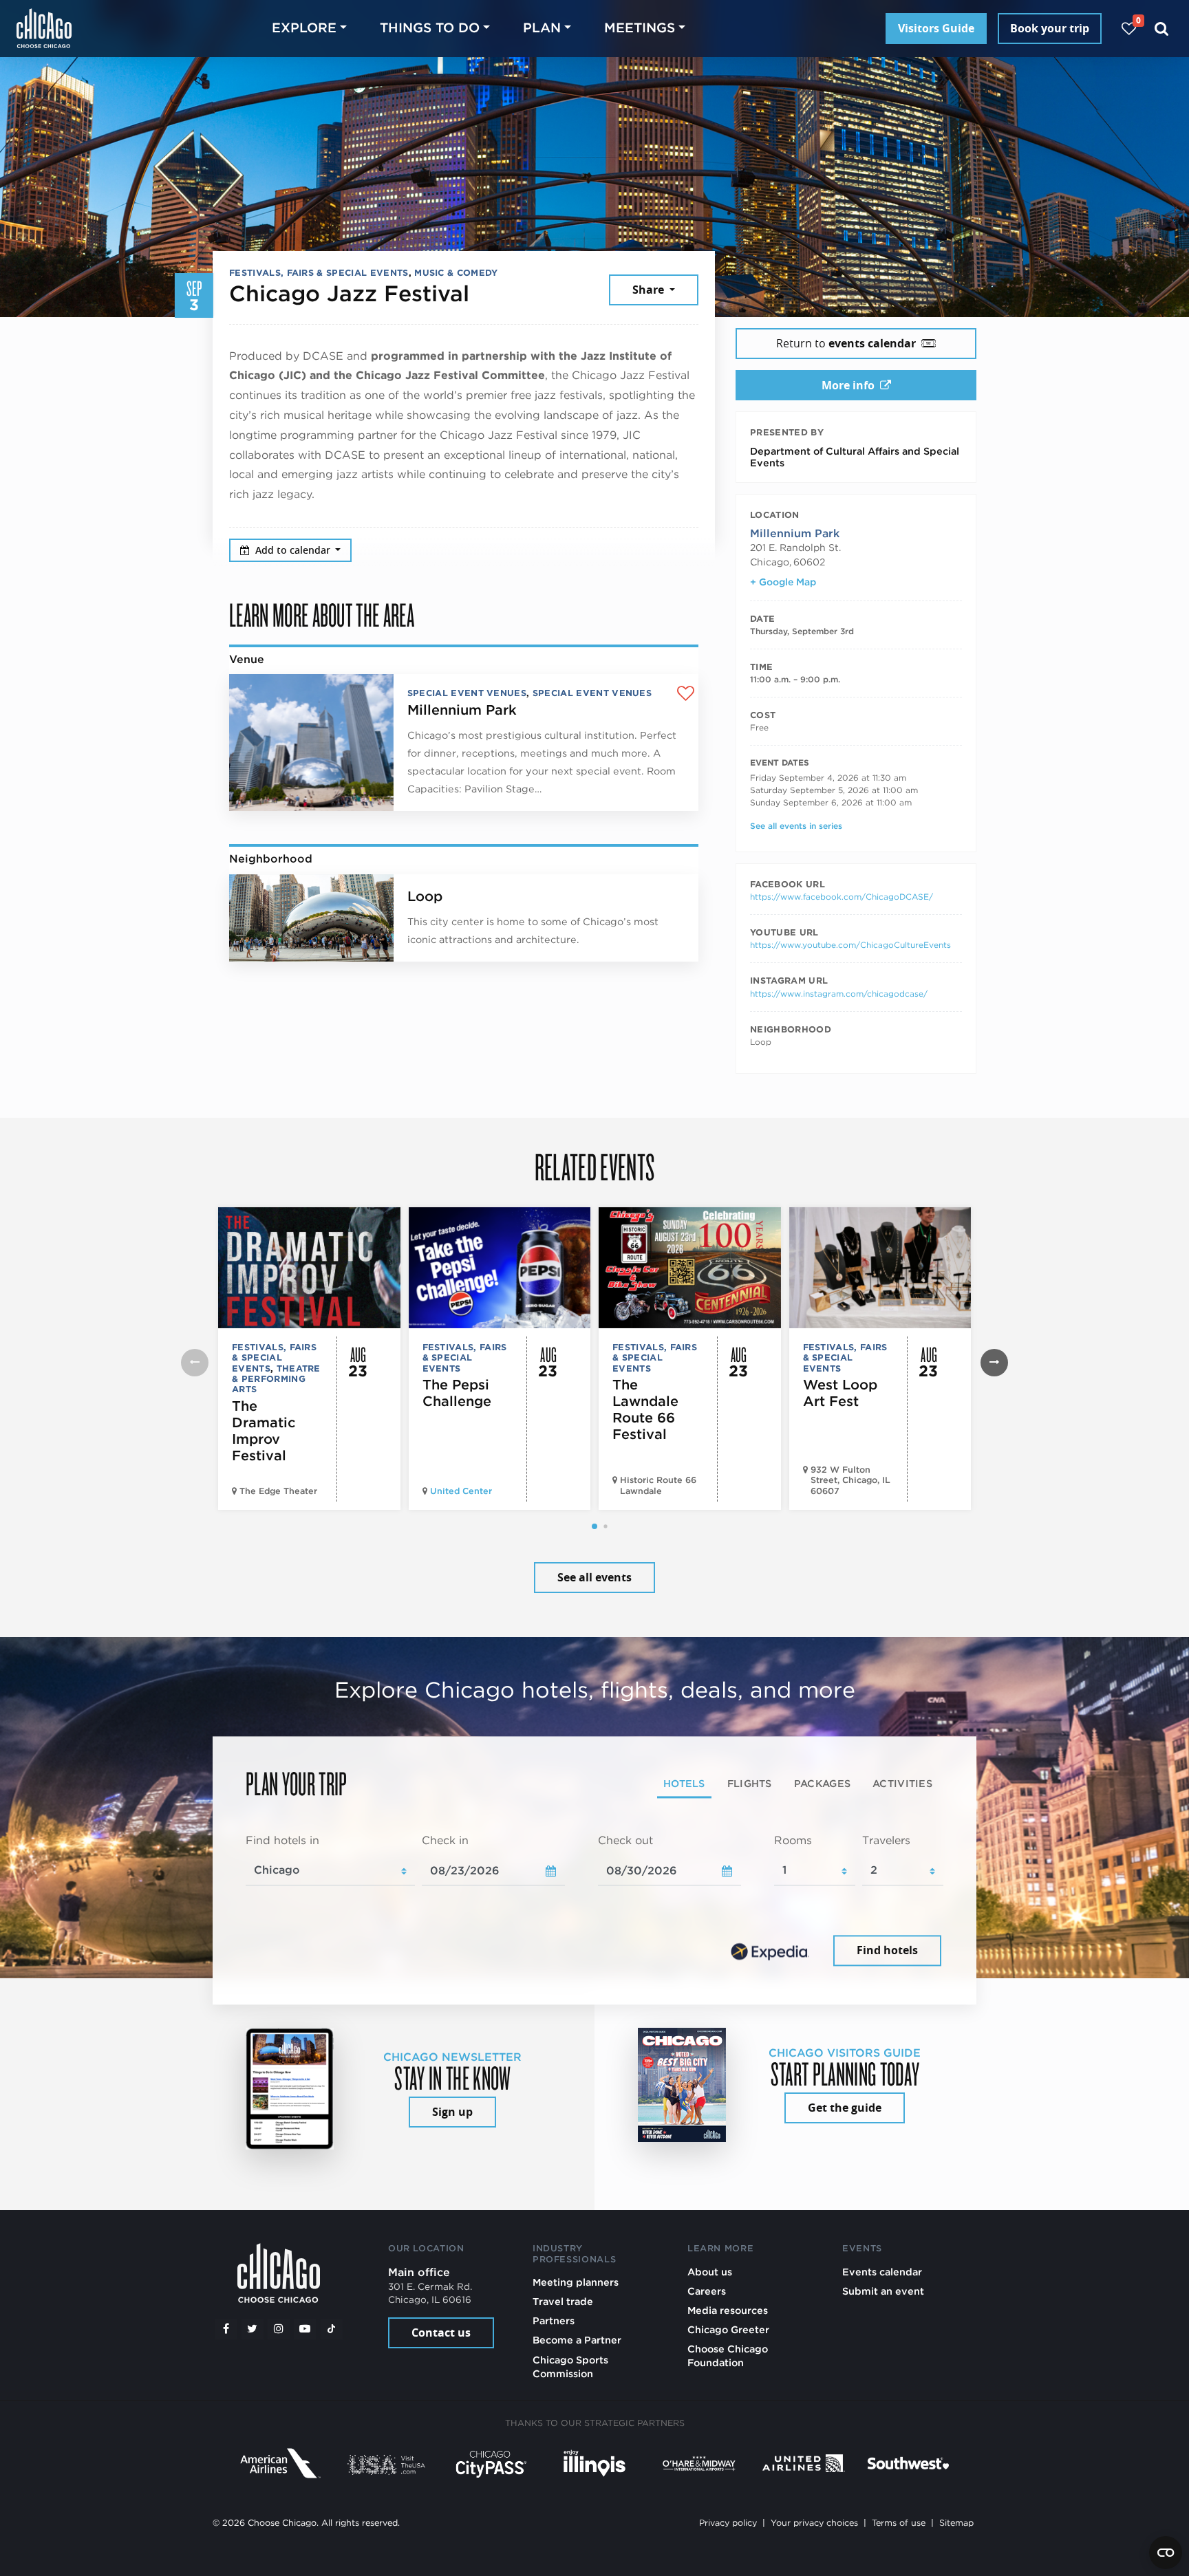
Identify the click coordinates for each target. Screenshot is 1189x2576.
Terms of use (899, 2523)
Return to (846, 343)
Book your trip (1050, 28)
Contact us (441, 2333)
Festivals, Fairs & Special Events (319, 273)
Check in (445, 1840)
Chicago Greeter (728, 2329)
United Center (461, 1491)
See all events (594, 1577)
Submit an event (883, 2291)
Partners (554, 2320)
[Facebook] (226, 2329)
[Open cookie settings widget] (1166, 2553)
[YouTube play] (305, 2329)
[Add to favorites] (685, 694)
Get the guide (845, 2108)
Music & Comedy (456, 273)
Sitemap (956, 2523)
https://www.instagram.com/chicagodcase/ (839, 994)
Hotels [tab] (684, 1783)
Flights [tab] (750, 1783)
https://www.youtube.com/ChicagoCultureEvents (850, 945)
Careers (707, 2291)
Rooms (793, 1840)
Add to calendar (294, 550)
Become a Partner (577, 2340)
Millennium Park (462, 710)
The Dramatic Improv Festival (264, 1431)
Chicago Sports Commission (570, 2367)
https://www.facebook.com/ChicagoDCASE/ (842, 897)
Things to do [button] (430, 28)
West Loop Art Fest (840, 1393)
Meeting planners (576, 2282)
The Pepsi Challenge (457, 1393)
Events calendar (882, 2272)
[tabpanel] (594, 1901)
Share (650, 290)
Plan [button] (542, 28)
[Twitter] (253, 2329)
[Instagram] (279, 2329)
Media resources (728, 2310)
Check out (625, 1840)
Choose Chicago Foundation (728, 2356)
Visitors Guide (936, 28)
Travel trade (563, 2301)
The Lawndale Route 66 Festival (645, 1409)
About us (710, 2272)
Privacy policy (728, 2523)
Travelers (886, 1840)
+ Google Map (783, 582)
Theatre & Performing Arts (276, 1379)
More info (848, 385)
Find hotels (887, 1951)
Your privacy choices (814, 2523)
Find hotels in (282, 1840)
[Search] (1162, 29)
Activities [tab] (902, 1783)
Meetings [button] (640, 28)
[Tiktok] (332, 2329)
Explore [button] (304, 28)
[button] (594, 1526)
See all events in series (796, 826)
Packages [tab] (822, 1783)
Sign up (452, 2112)
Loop (425, 896)
